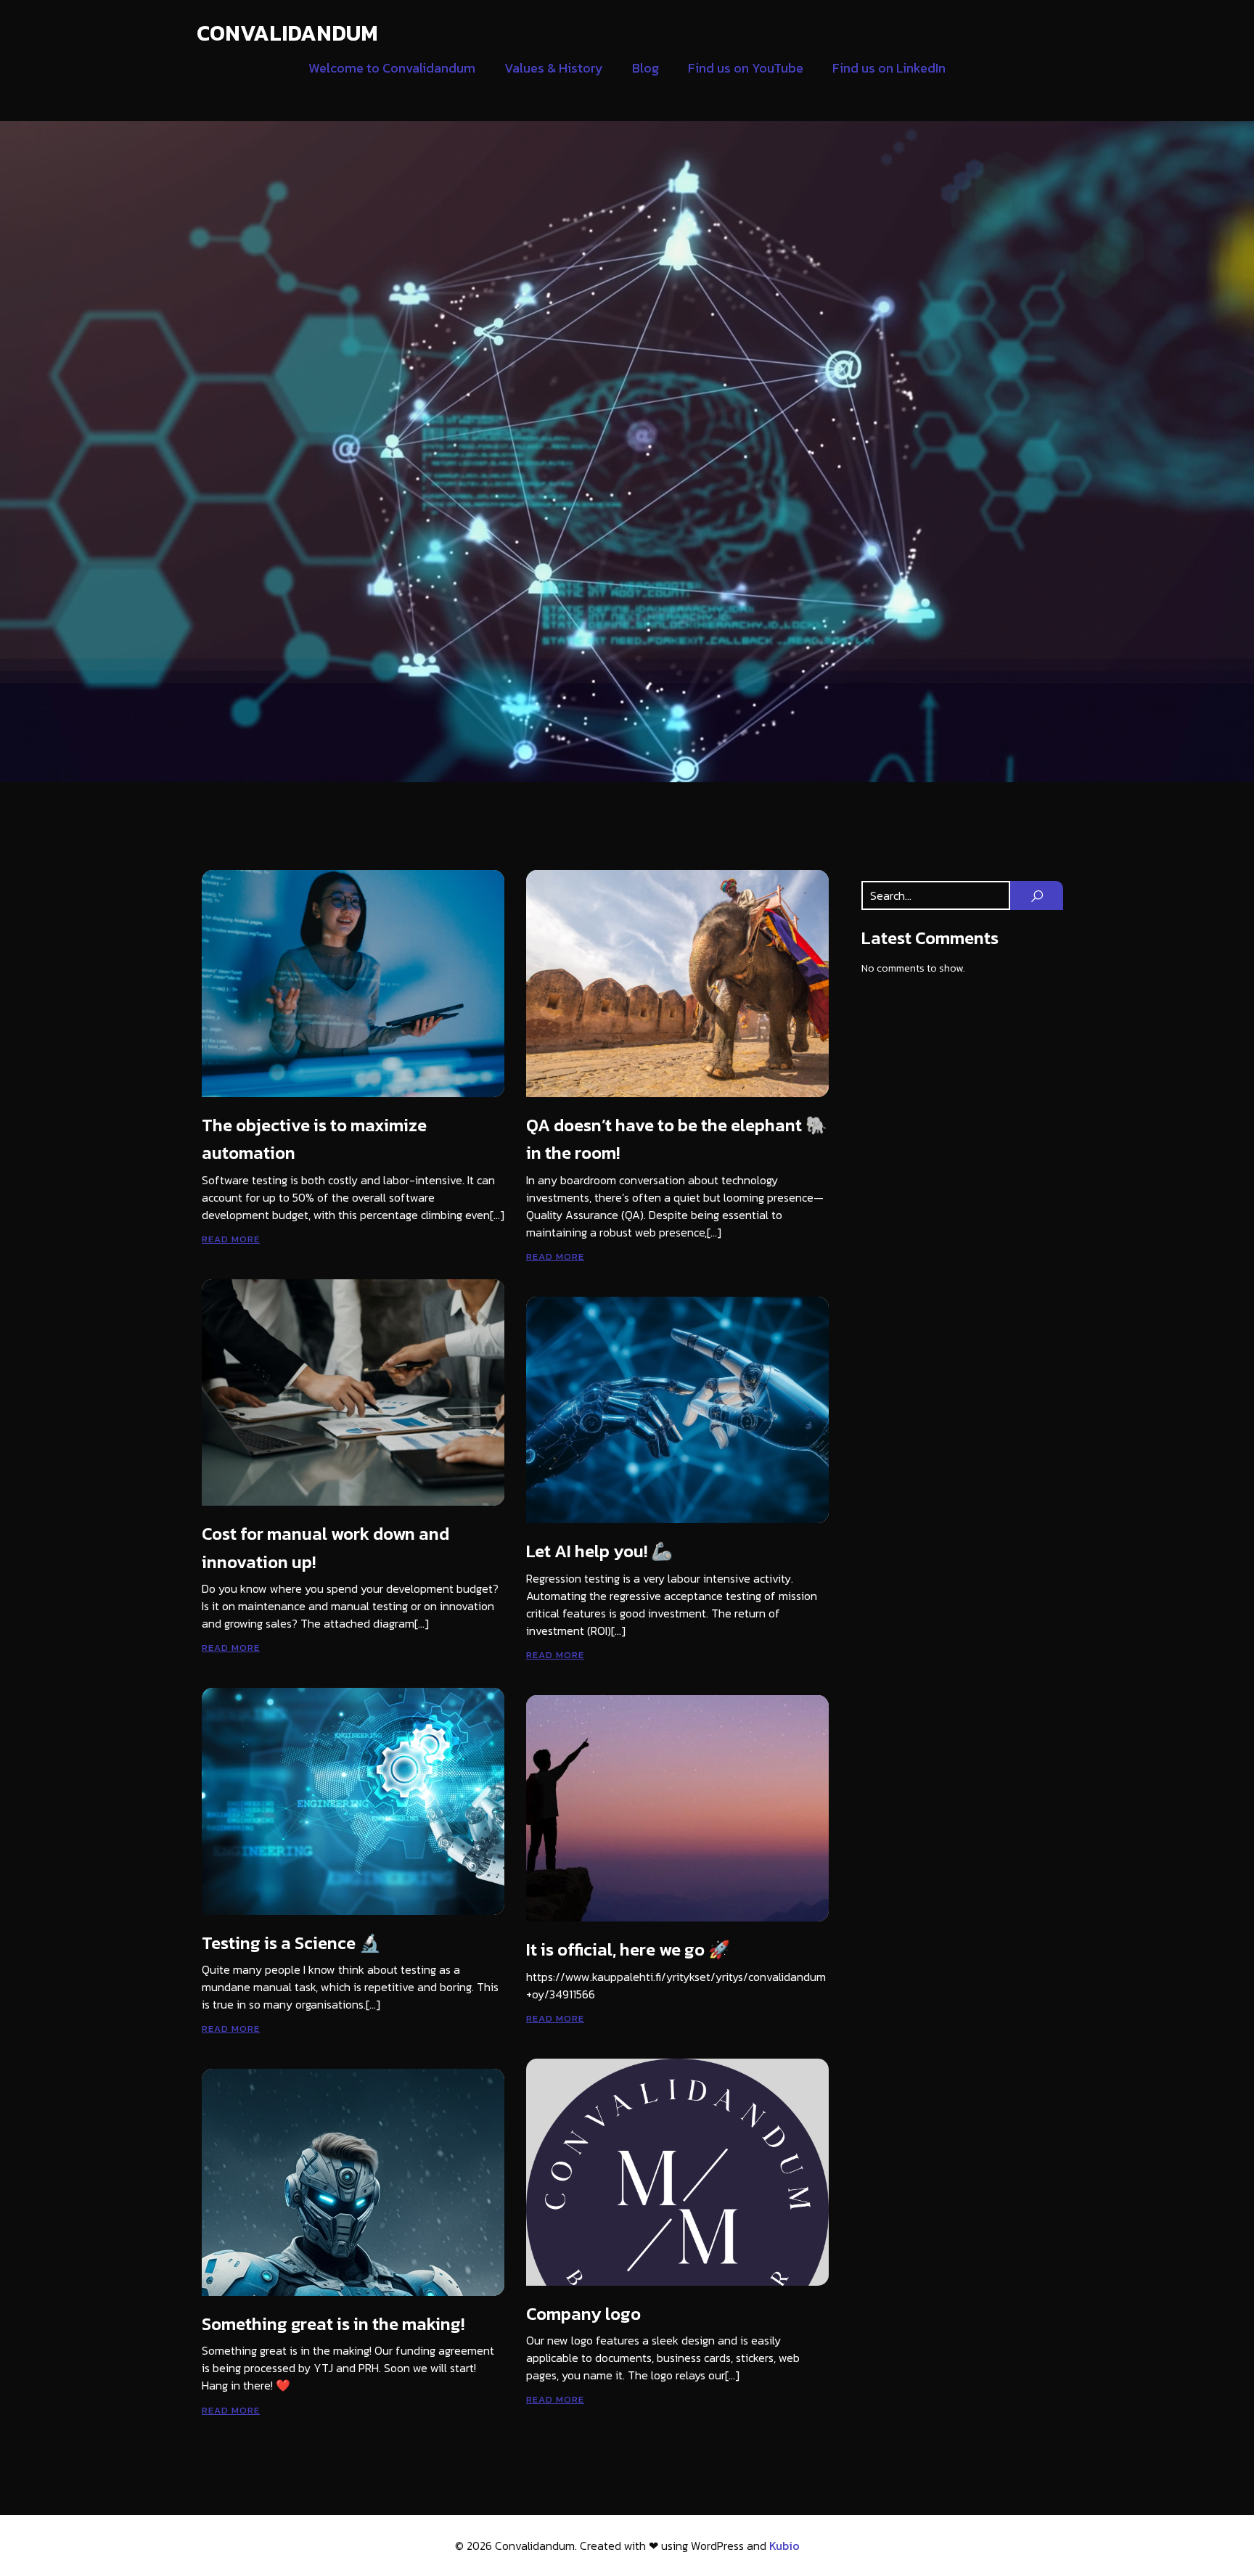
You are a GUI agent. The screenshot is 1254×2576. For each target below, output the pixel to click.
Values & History (554, 68)
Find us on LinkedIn (889, 68)
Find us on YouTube (746, 68)
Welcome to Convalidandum (392, 68)
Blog (646, 68)
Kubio (784, 2546)
